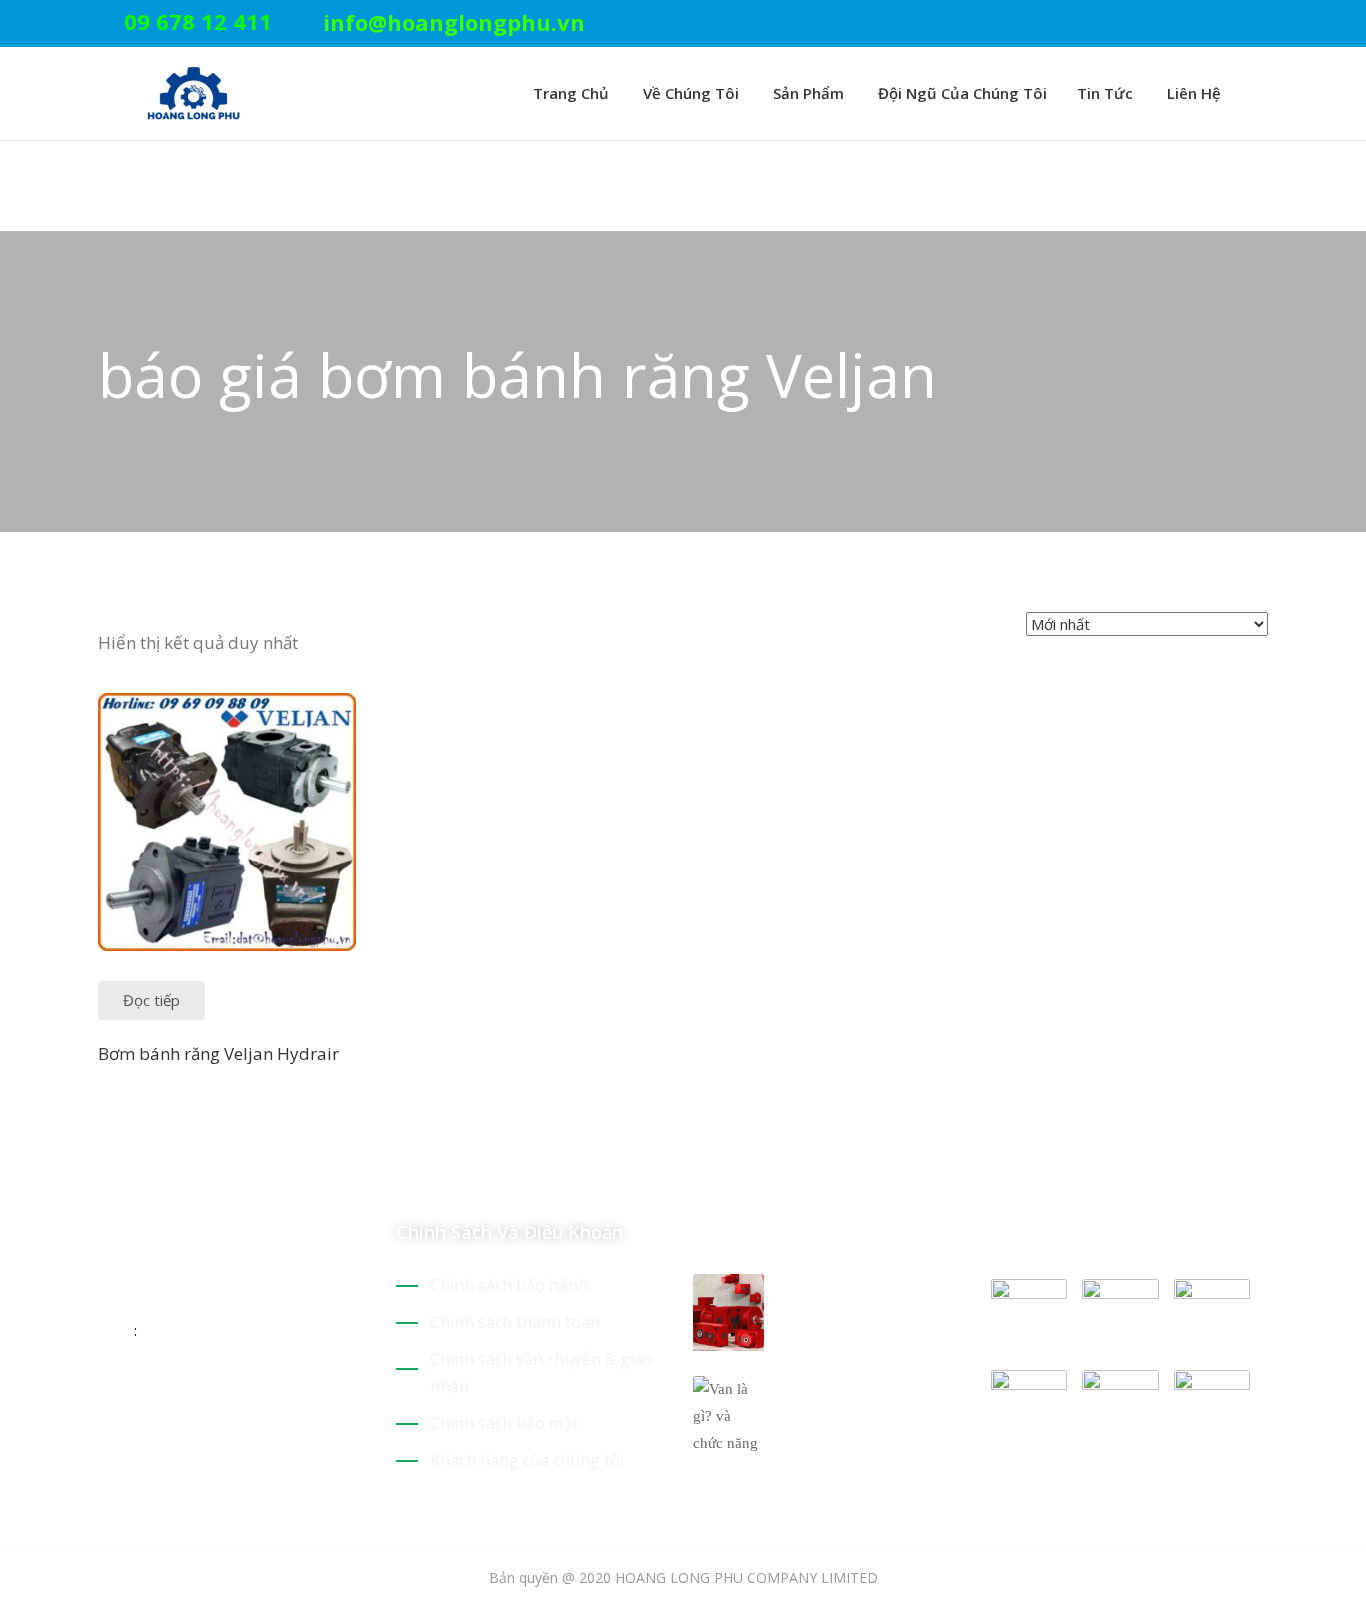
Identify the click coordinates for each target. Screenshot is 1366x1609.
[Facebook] (1231, 24)
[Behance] (281, 1395)
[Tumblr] (246, 1395)
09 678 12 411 (198, 21)
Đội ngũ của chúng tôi (960, 93)
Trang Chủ (569, 93)
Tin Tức (1105, 93)
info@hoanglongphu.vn (454, 22)
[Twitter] (1169, 24)
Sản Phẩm (806, 93)
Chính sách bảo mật (504, 1423)
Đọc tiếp (151, 1000)
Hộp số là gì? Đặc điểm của (853, 1298)
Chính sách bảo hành (509, 1285)
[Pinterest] (1200, 24)
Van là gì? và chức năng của (857, 1400)
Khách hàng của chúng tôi (527, 1460)
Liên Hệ (1192, 93)
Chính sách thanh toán (515, 1322)
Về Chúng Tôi (689, 93)
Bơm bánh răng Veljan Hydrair (218, 1053)
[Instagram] (1262, 24)
